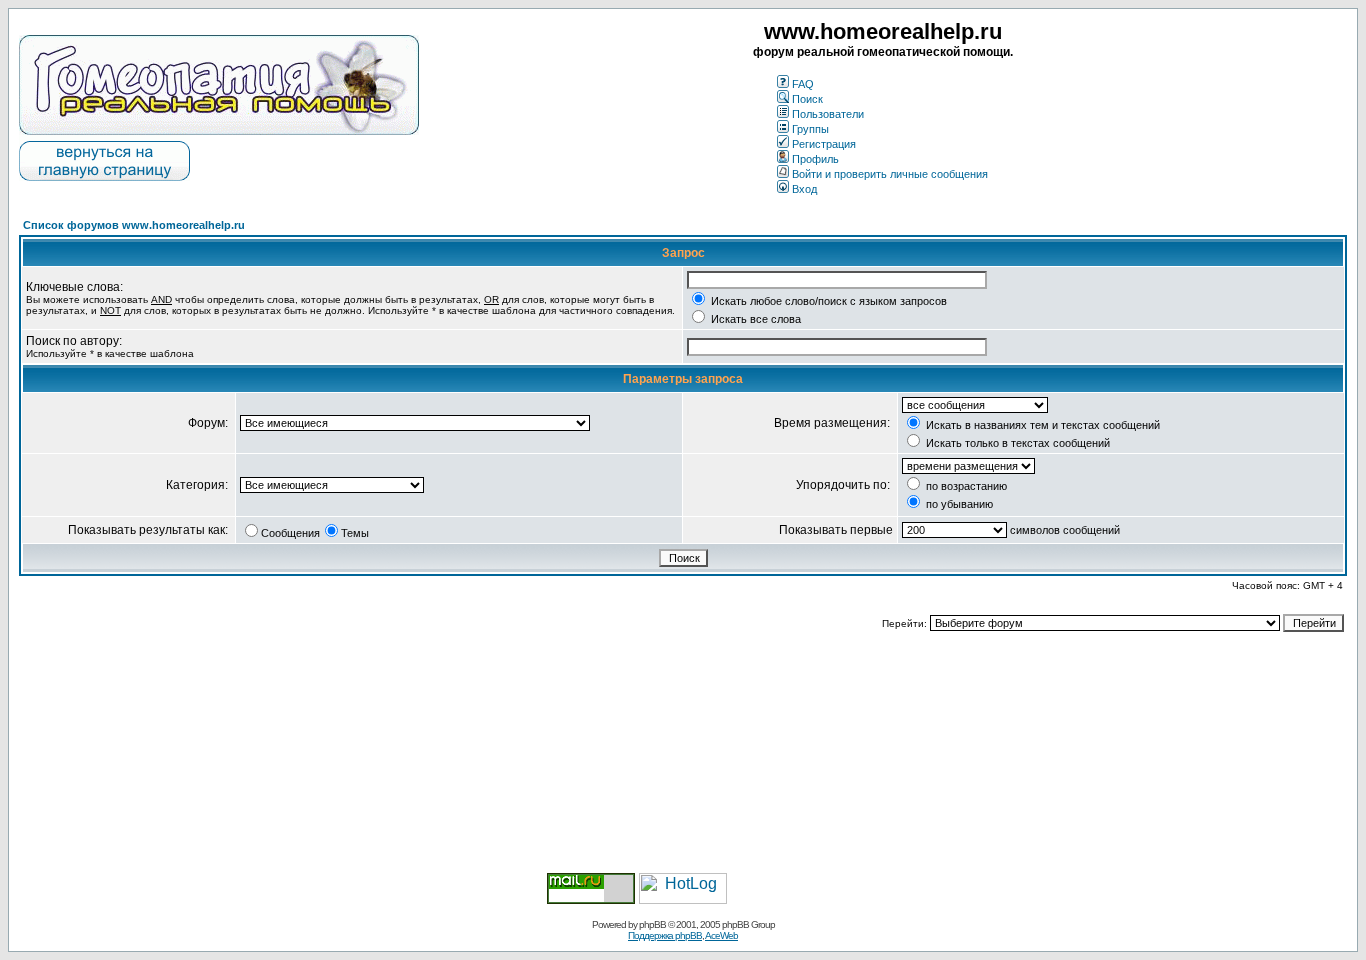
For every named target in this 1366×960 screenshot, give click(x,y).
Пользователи (828, 114)
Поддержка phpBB (665, 935)
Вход (804, 189)
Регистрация (824, 144)
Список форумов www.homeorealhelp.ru (134, 225)
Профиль (815, 159)
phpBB (652, 924)
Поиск (807, 99)
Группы (810, 129)
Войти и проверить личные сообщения (890, 174)
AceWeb (721, 935)
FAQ (803, 84)
